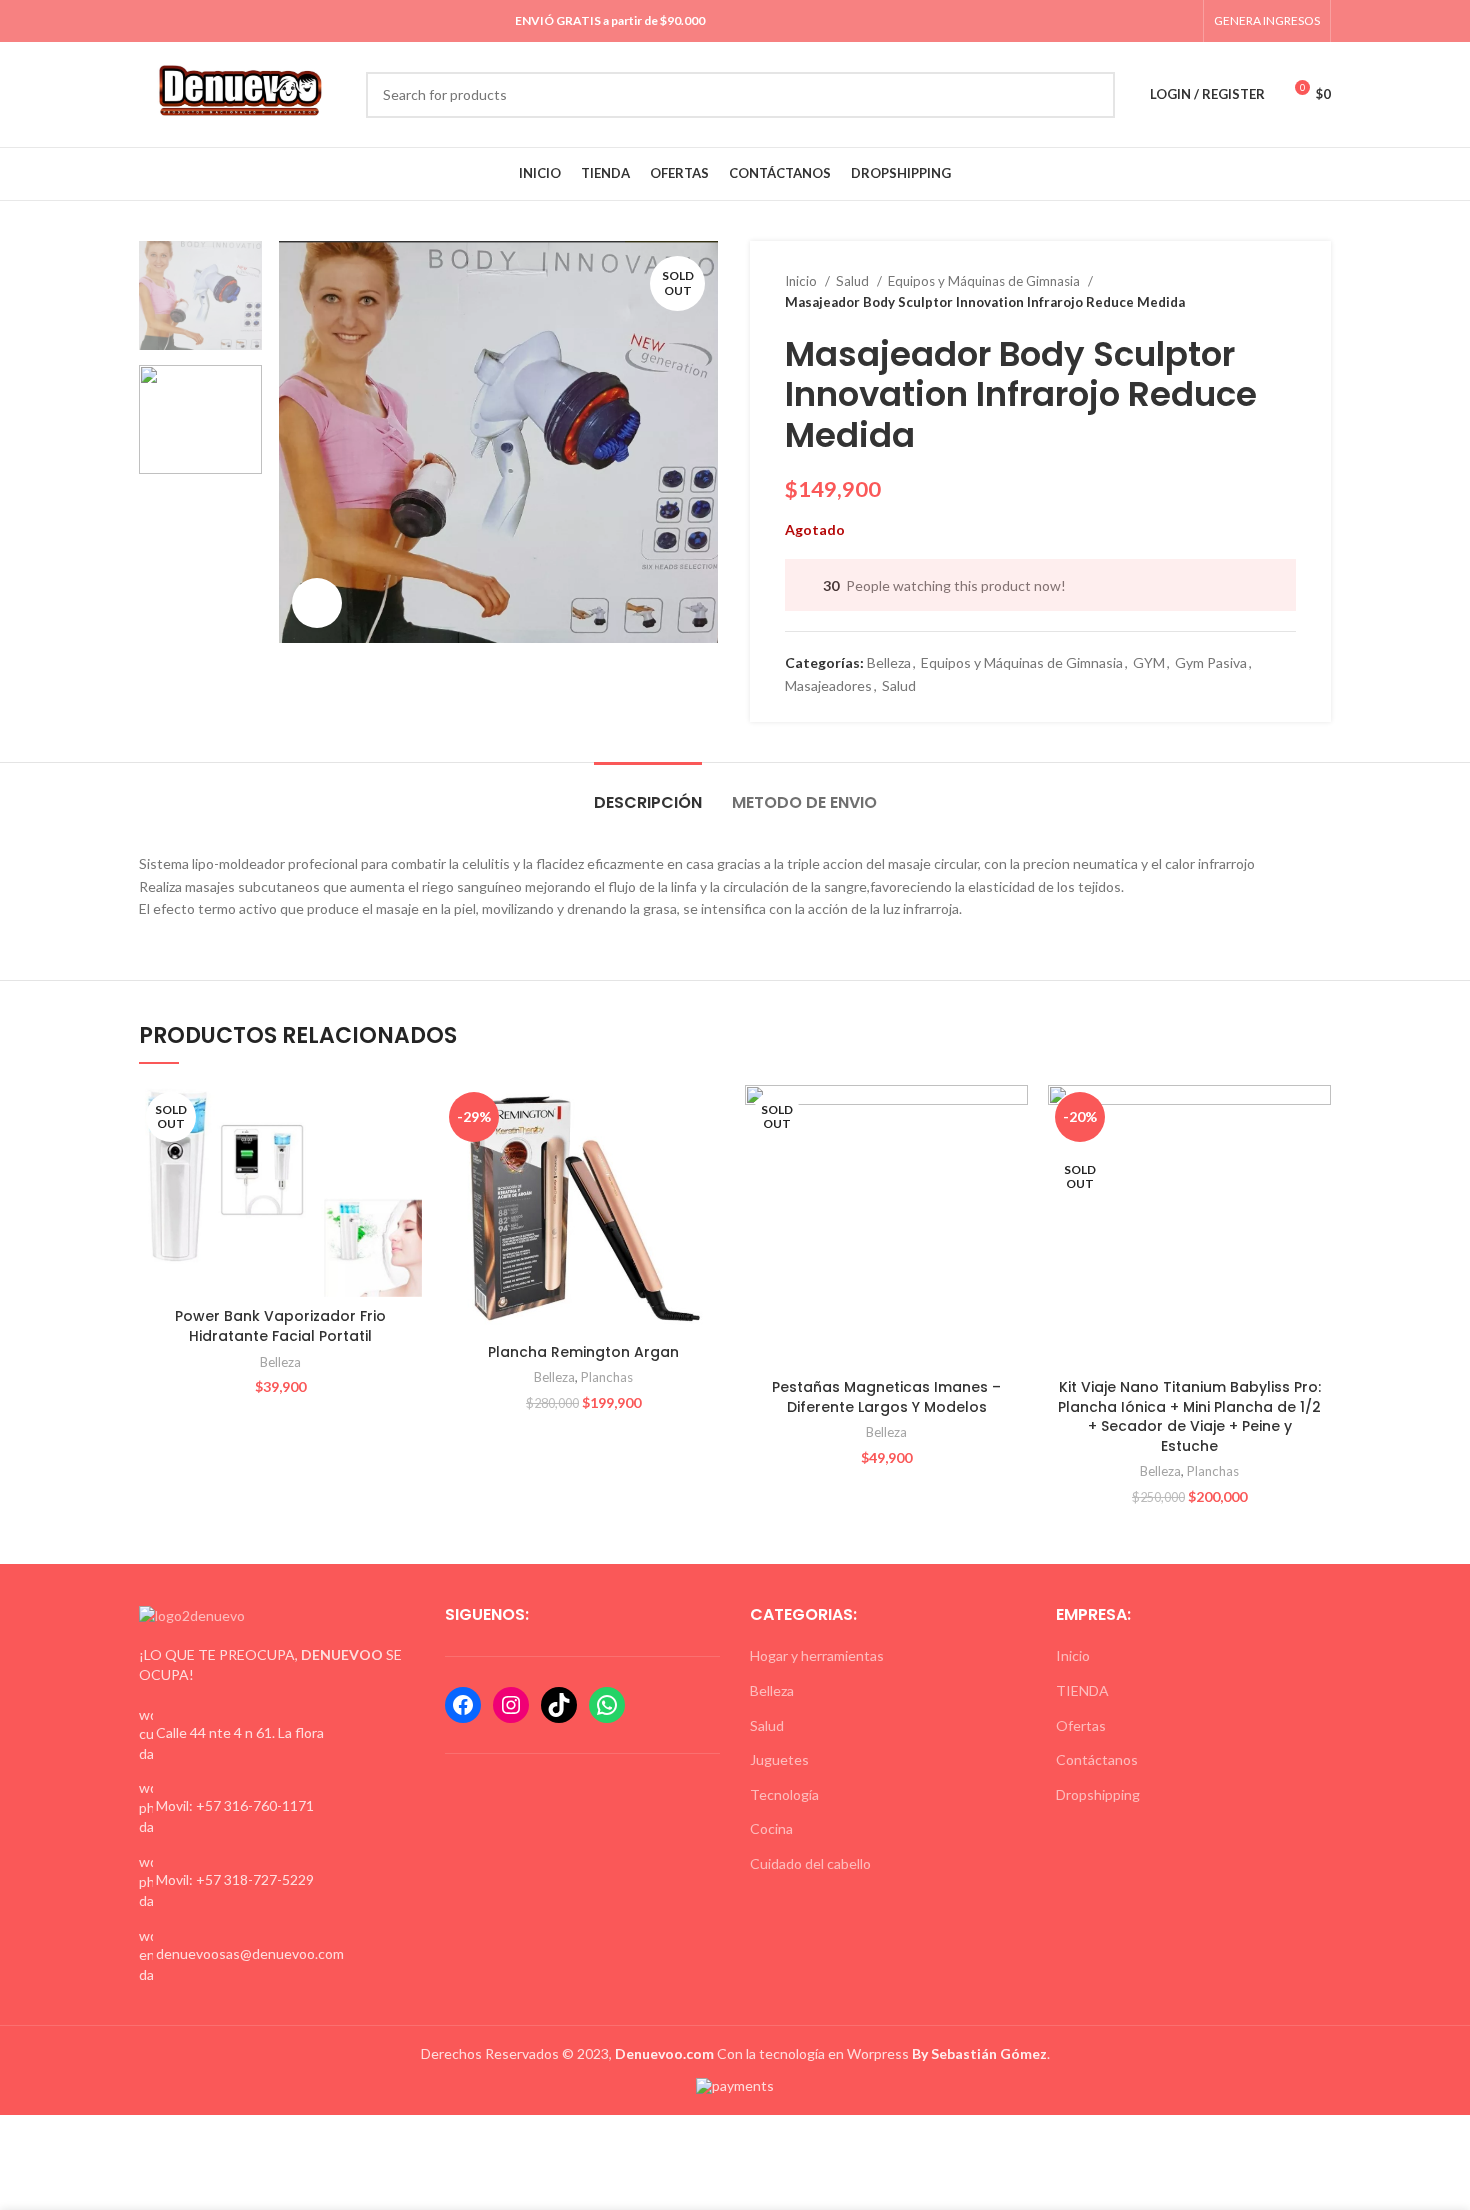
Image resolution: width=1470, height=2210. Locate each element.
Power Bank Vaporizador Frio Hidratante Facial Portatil (280, 1326)
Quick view (407, 1162)
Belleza (889, 662)
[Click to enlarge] (317, 603)
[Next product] (1286, 292)
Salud (854, 281)
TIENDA (1082, 1690)
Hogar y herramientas (817, 1655)
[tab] (648, 792)
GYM (1149, 662)
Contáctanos (1097, 1759)
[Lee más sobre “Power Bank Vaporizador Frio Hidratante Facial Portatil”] (407, 1117)
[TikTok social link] (1181, 21)
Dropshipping (1098, 1794)
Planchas (607, 1377)
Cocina (771, 1828)
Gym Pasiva (1211, 662)
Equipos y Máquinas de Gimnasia (985, 281)
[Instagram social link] (1135, 21)
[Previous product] (1246, 292)
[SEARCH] (1092, 95)
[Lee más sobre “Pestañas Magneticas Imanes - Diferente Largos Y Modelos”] (1013, 1117)
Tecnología (784, 1794)
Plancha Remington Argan (583, 1352)
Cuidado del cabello (810, 1863)
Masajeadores (828, 685)
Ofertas (1081, 1725)
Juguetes (779, 1759)
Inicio (802, 281)
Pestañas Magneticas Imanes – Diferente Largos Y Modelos (886, 1397)
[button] (710, 1117)
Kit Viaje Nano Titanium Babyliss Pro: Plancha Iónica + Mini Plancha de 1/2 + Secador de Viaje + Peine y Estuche (1189, 1416)
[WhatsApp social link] (1158, 21)
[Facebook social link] (1112, 21)
